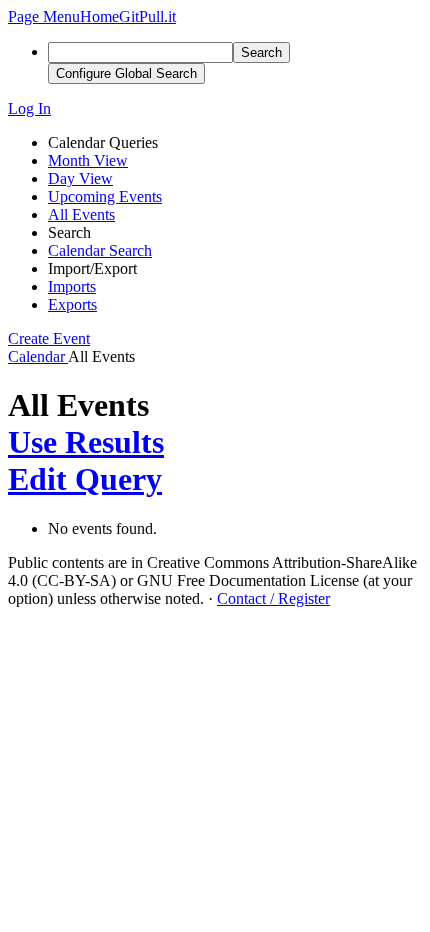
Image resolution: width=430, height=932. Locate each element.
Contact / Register (273, 598)
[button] (44, 16)
